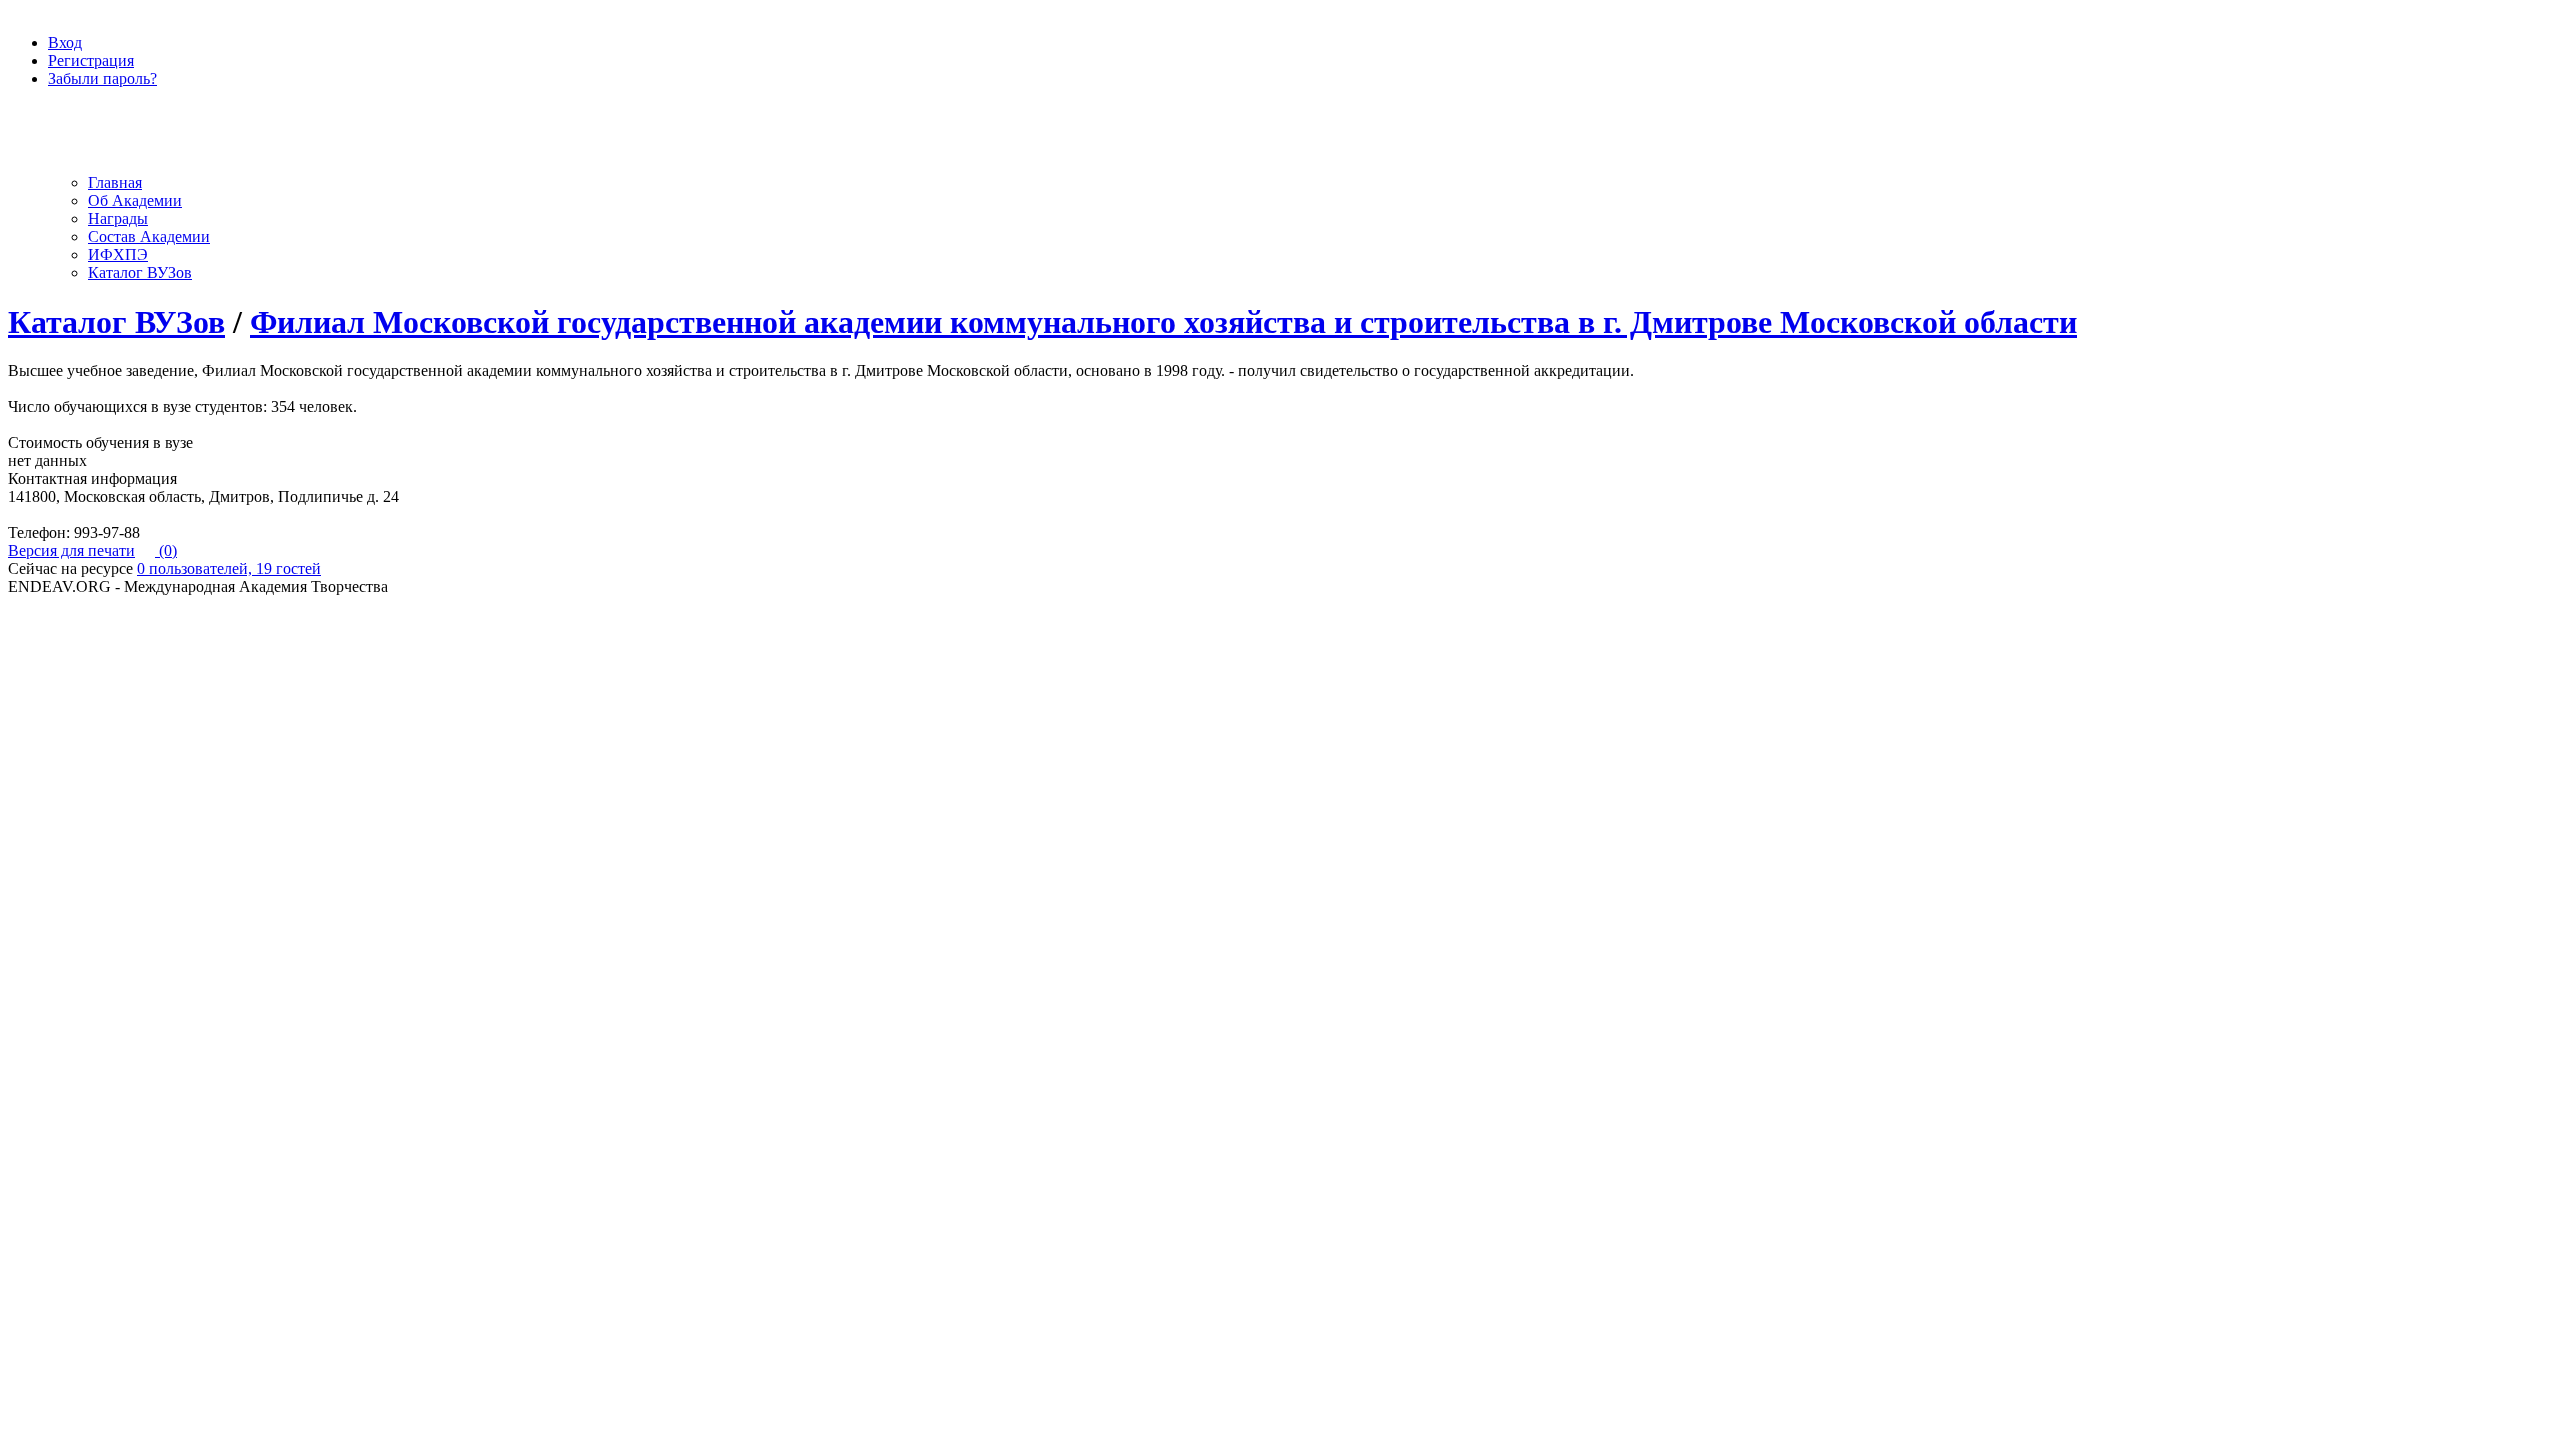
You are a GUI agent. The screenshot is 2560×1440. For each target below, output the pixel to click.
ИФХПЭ (118, 254)
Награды (118, 218)
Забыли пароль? (102, 78)
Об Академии (135, 200)
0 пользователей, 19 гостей (229, 568)
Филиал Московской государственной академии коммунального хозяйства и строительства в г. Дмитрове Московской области (1163, 322)
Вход (65, 42)
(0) (166, 550)
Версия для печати (71, 550)
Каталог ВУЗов (140, 272)
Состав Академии (149, 236)
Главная (115, 182)
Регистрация (91, 60)
